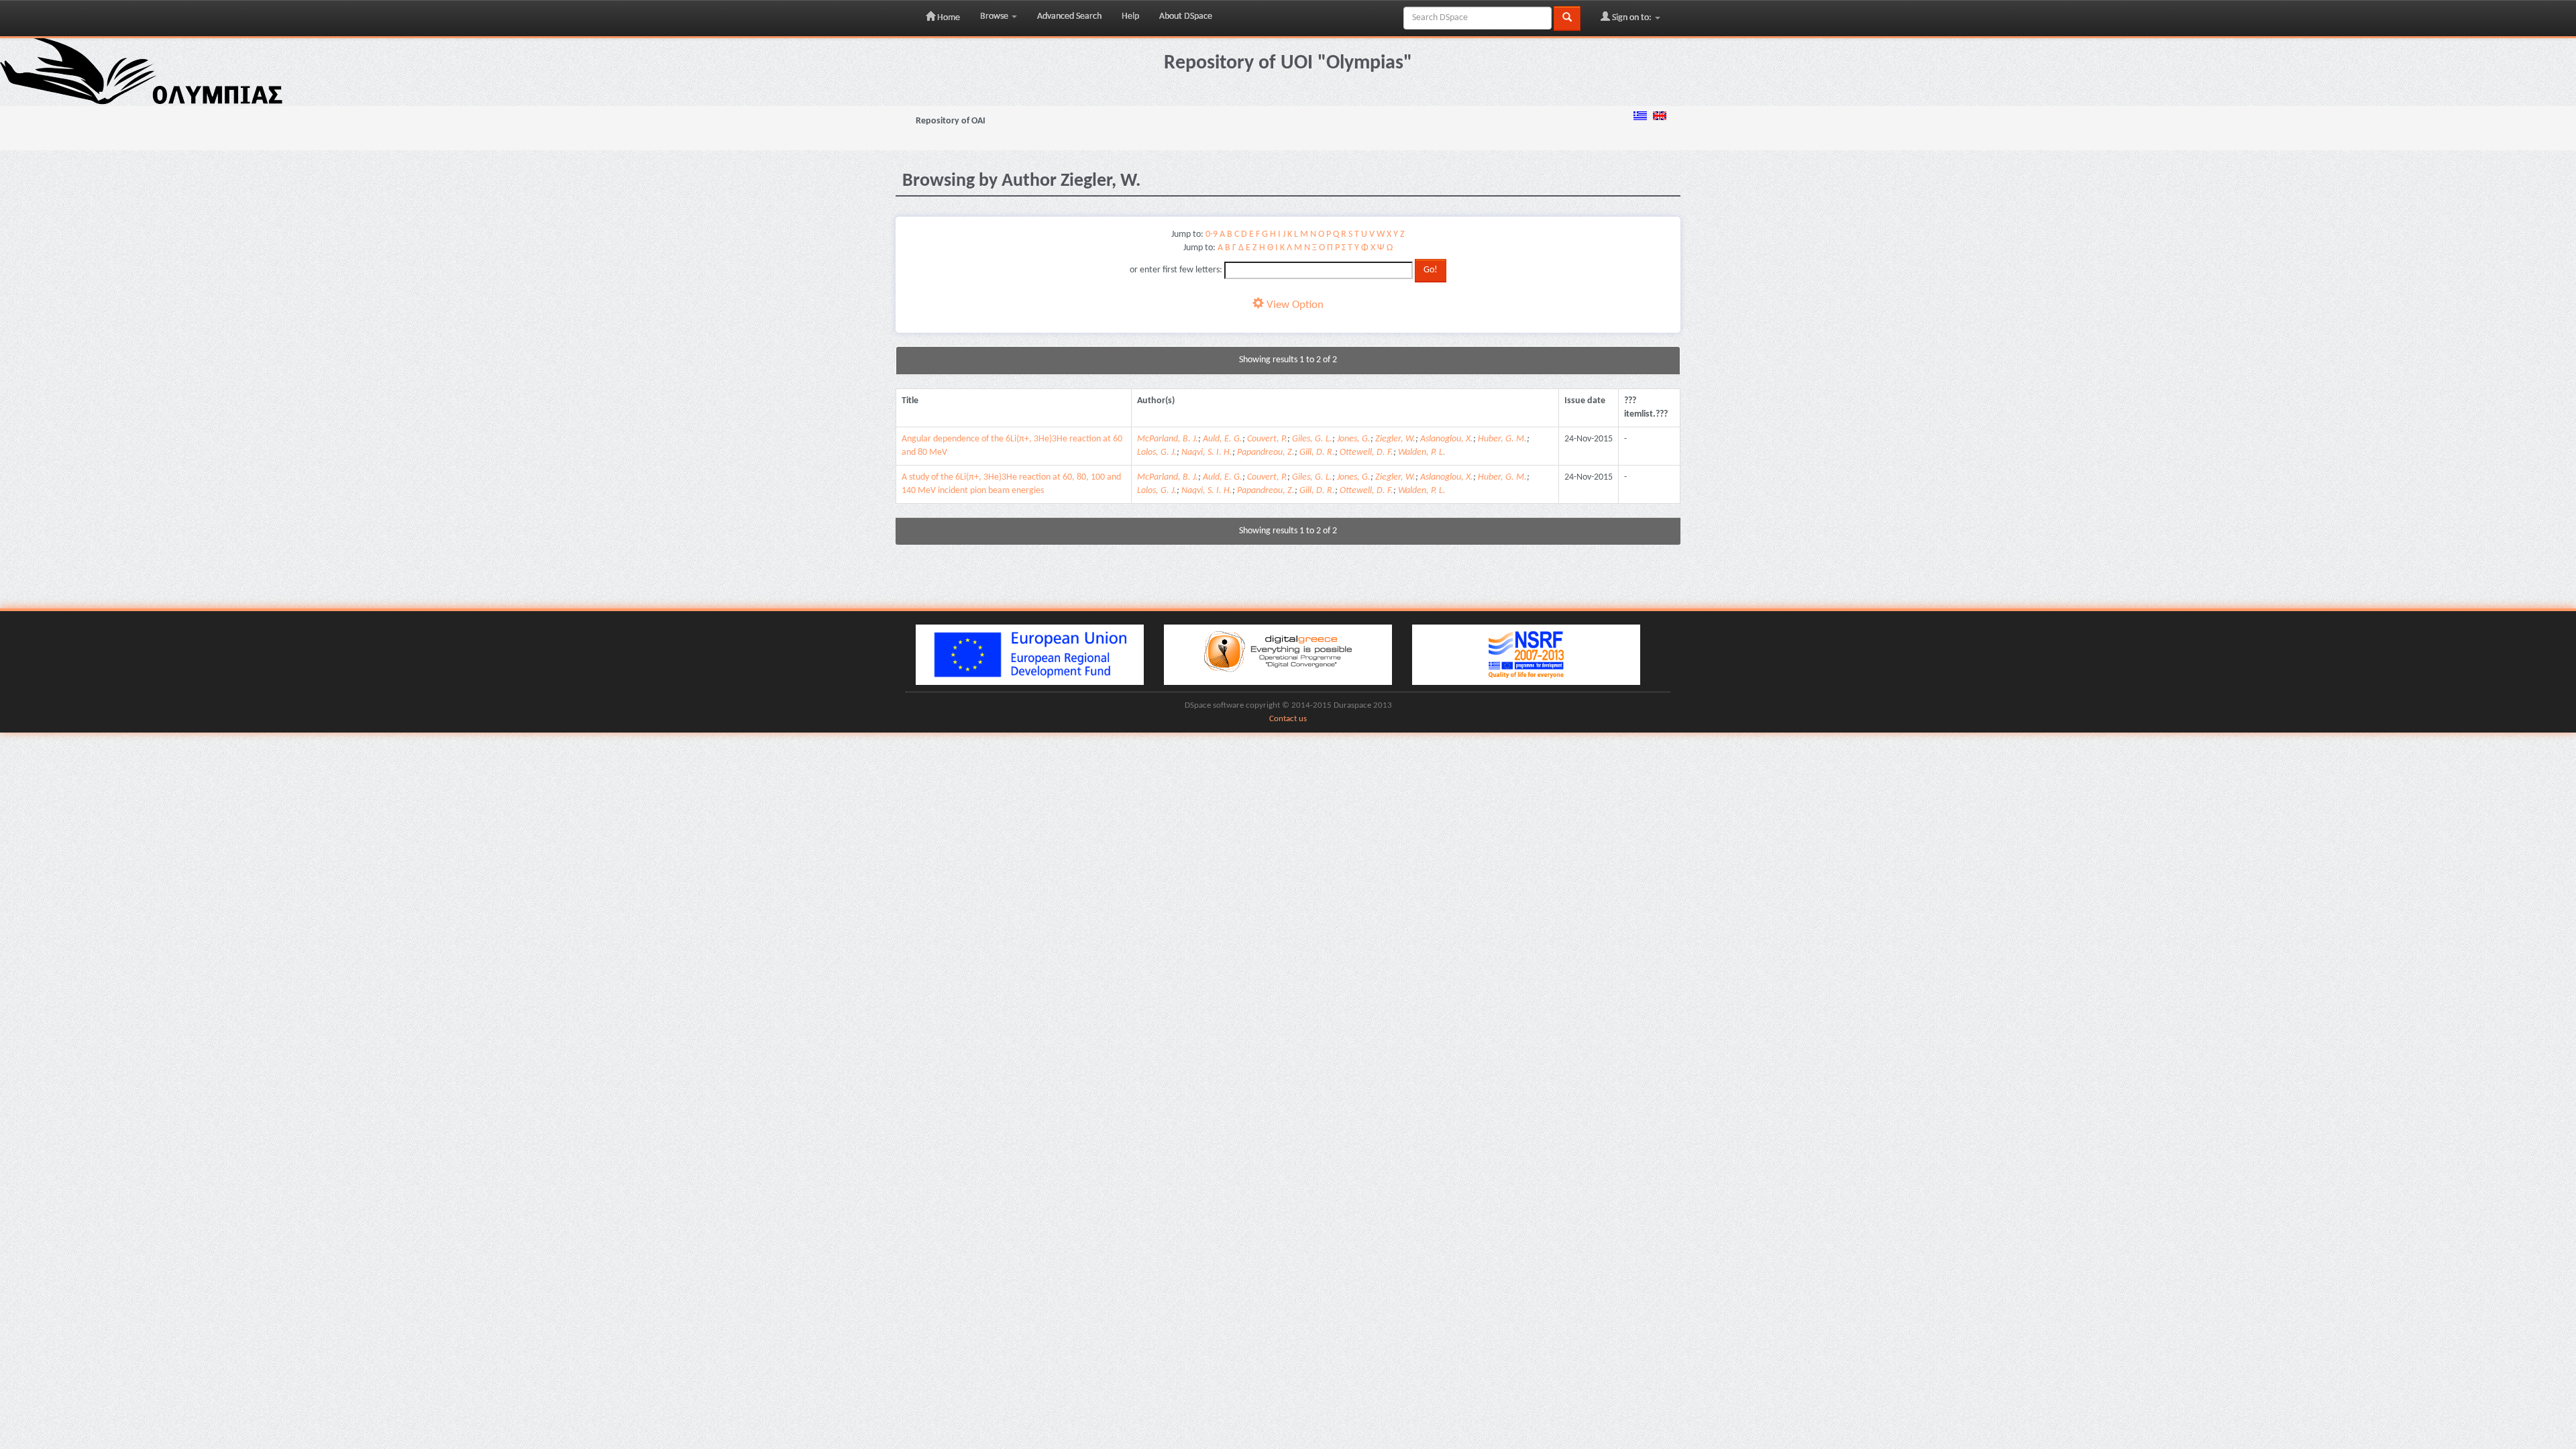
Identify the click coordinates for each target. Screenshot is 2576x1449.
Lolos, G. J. (1157, 452)
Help (1130, 16)
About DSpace (1186, 16)
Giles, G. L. (1312, 439)
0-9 (1212, 234)
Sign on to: (1632, 18)
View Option (1294, 305)
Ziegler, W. (1395, 439)
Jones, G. (1354, 439)
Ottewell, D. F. (1366, 452)
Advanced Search (1069, 16)
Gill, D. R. (1317, 452)
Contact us (1288, 719)
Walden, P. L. (1422, 452)
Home (948, 18)
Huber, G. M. (1502, 439)
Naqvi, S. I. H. (1207, 452)
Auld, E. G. (1223, 439)
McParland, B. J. (1168, 439)
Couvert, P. (1267, 439)
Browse (995, 16)
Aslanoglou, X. (1447, 439)
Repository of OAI (951, 121)
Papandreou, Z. (1266, 452)
